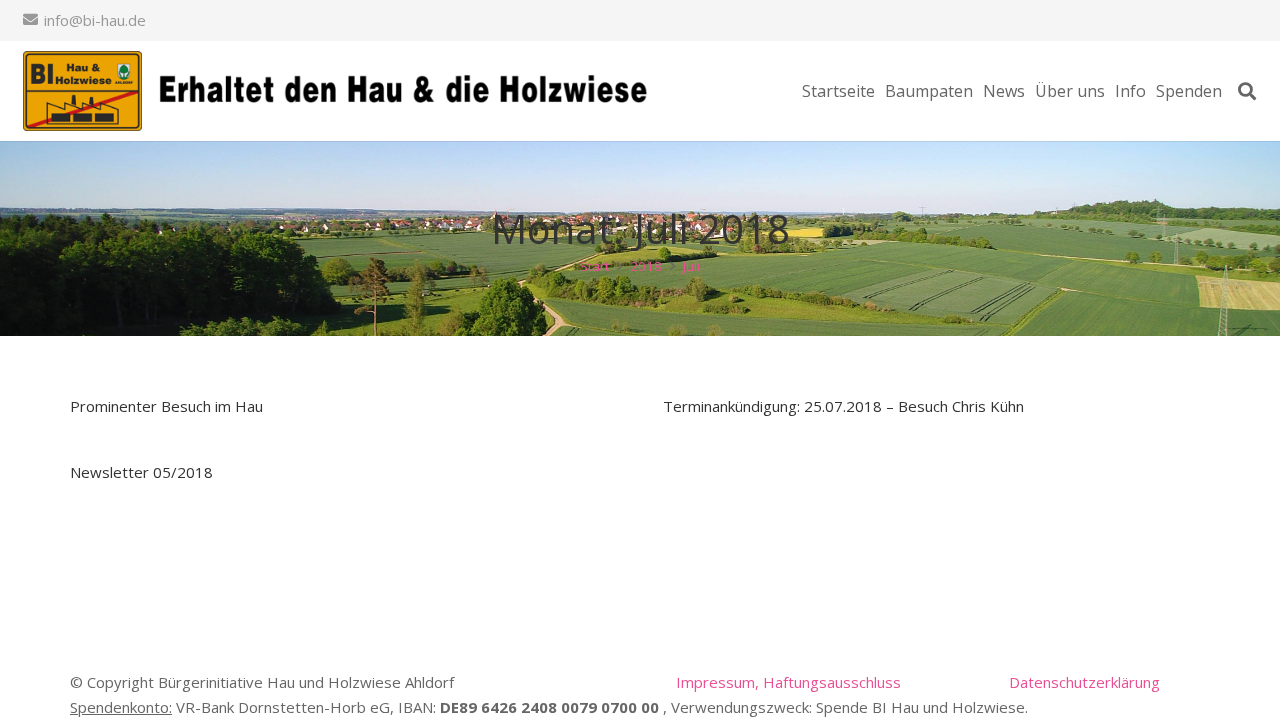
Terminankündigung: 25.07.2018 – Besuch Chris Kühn (843, 406)
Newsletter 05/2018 (141, 472)
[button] (1247, 91)
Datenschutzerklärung (1084, 682)
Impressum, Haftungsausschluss (788, 682)
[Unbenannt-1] (340, 91)
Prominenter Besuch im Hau (166, 406)
